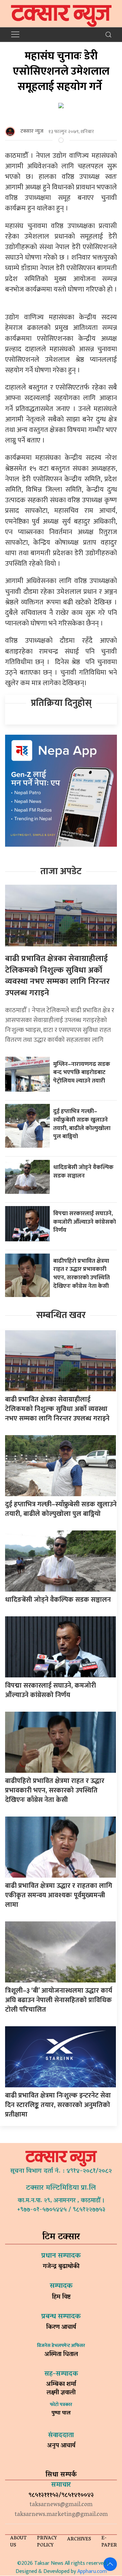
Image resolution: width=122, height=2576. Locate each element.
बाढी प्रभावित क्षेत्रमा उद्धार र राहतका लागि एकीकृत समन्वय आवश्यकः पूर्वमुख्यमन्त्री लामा (59, 1895)
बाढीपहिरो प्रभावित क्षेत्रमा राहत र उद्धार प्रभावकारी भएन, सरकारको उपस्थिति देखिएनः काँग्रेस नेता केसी (82, 1273)
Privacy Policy (47, 2542)
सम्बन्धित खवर (61, 1315)
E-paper (109, 2542)
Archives (79, 2540)
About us (18, 2542)
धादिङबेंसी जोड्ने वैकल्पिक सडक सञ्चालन (83, 1171)
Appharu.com (92, 2571)
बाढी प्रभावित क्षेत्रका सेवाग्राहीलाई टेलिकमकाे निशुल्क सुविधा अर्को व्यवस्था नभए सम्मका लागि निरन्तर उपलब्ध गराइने (57, 976)
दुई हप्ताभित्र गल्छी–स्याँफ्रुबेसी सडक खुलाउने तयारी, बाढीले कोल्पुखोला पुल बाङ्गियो (82, 1124)
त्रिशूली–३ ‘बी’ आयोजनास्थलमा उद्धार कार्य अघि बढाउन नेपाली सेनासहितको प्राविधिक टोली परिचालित (59, 2000)
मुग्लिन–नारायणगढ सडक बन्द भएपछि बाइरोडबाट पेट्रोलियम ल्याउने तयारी (82, 1072)
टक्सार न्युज (32, 131)
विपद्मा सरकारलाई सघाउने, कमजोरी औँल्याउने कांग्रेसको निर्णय (85, 1222)
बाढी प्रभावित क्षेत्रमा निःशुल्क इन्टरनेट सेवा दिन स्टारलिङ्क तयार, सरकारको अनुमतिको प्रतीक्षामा (58, 2105)
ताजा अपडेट (61, 871)
